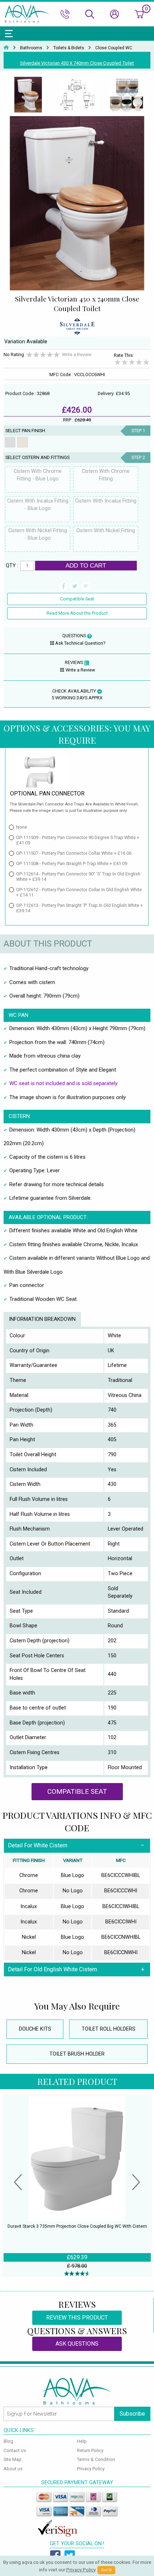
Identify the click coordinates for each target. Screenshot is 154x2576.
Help (82, 2441)
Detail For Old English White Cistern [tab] (52, 1969)
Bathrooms (31, 48)
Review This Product (77, 2318)
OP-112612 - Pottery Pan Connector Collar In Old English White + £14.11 (79, 892)
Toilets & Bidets (69, 48)
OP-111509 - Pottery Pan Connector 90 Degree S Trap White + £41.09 (78, 840)
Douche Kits (35, 2029)
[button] (18, 2183)
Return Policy (90, 2450)
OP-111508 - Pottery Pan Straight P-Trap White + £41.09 (72, 863)
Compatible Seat (77, 599)
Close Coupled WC (114, 48)
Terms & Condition (96, 2459)
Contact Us (15, 2450)
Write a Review (77, 355)
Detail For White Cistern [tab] (38, 1845)
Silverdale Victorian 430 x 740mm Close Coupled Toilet (77, 63)
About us (13, 2469)
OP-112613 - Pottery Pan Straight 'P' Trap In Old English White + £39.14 (80, 908)
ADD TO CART (86, 565)
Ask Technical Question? (80, 643)
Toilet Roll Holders (109, 2029)
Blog (8, 2441)
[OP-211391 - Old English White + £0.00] (23, 442)
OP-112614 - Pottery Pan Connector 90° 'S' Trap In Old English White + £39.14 (78, 877)
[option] (28, 95)
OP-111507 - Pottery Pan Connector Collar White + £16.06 (74, 853)
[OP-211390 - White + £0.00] (10, 442)
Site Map (13, 2459)
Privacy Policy (91, 2469)
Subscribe (132, 2414)
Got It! (106, 2570)
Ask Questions (77, 2344)
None (22, 827)
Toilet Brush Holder (77, 2054)
